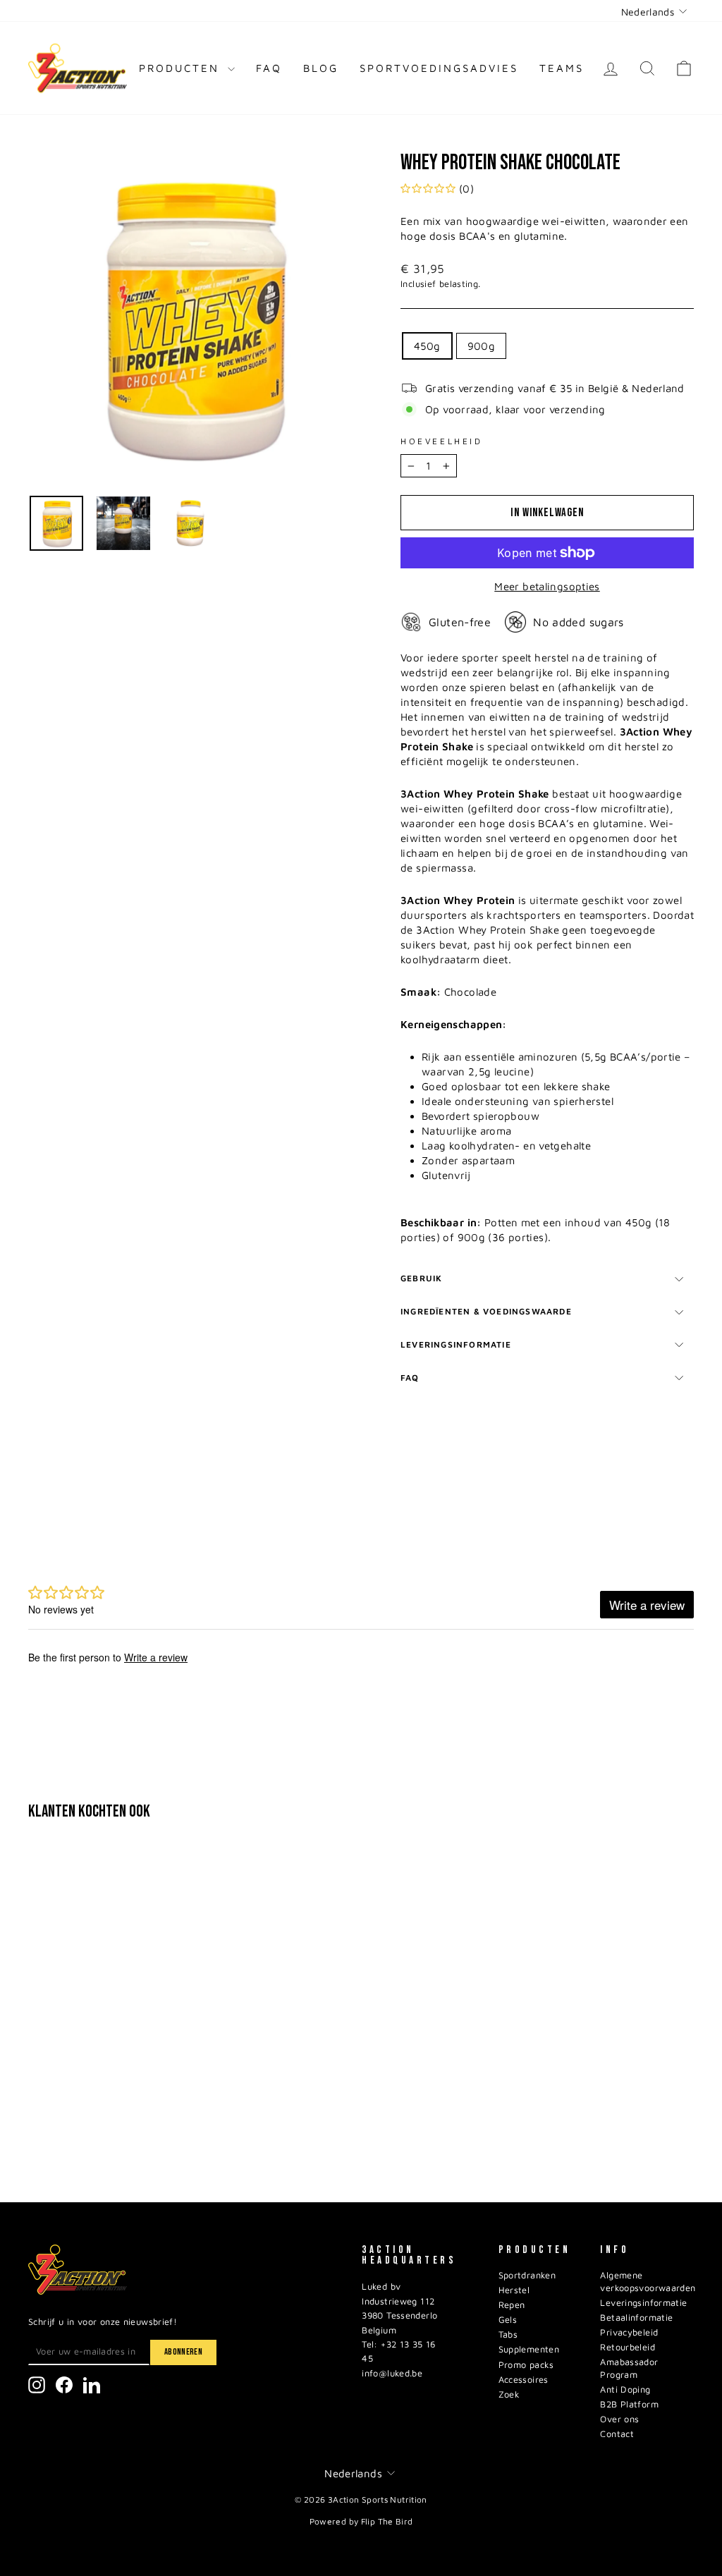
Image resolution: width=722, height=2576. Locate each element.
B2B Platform (629, 2404)
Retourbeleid (628, 2347)
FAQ (269, 68)
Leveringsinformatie (456, 1344)
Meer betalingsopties (547, 586)
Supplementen (529, 2349)
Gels (508, 2320)
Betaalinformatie (636, 2318)
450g (427, 346)
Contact (617, 2434)
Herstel (514, 2290)
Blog (321, 68)
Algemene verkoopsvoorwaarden (648, 2282)
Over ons (619, 2419)
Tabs (508, 2334)
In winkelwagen (106, 2102)
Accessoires (524, 2380)
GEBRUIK (421, 1278)
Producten (182, 68)
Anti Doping (625, 2389)
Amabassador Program (629, 2368)
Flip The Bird (387, 2521)
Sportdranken (527, 2275)
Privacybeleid (629, 2332)
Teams (562, 68)
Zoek (509, 2394)
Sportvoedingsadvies (439, 68)
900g (482, 346)
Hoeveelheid (442, 441)
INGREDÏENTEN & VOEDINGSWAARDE (486, 1311)
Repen (512, 2305)
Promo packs (526, 2365)
